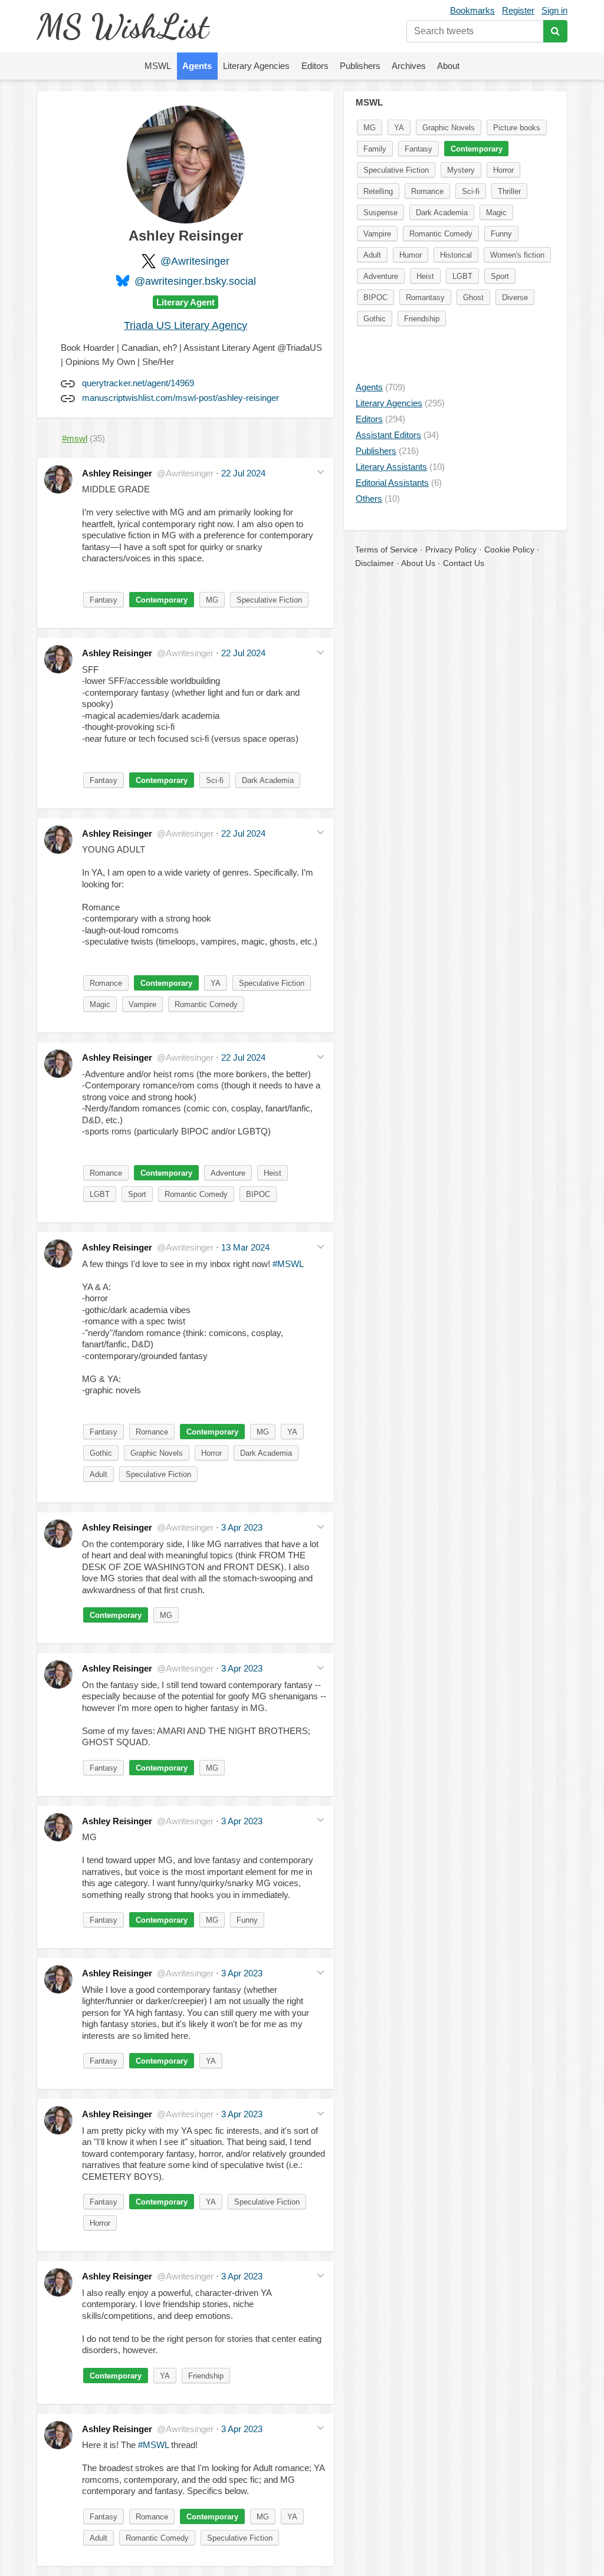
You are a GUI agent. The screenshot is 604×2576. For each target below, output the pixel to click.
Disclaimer (375, 563)
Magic (100, 1004)
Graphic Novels (157, 1453)
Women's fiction (517, 255)
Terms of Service (386, 550)
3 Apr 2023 (242, 1527)
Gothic (101, 1453)
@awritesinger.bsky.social (195, 281)
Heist (273, 1173)
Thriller (509, 191)
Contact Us (464, 563)
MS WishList (122, 26)
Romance (106, 983)
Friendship (206, 2376)
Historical (456, 255)
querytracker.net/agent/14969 (138, 383)
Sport (137, 1194)
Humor (411, 255)
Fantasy (104, 600)
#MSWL (288, 1264)
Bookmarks (472, 10)
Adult (99, 1474)
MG (212, 600)
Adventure (228, 1173)
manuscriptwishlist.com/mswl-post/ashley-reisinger (180, 398)
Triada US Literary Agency (186, 325)
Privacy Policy (451, 550)
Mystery (461, 170)
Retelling (378, 191)
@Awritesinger (195, 261)
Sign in (554, 10)
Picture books (517, 128)
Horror (211, 1453)
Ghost (473, 297)
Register (518, 10)
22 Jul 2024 (243, 473)
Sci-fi (215, 780)
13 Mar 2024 (245, 1247)
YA (216, 983)
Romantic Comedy (206, 1004)
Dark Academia (268, 780)
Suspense (380, 213)
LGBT (100, 1194)
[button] (321, 472)
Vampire (142, 1004)
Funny (247, 1920)
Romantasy (425, 297)
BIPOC (258, 1194)
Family (375, 149)
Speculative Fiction (269, 600)
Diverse (515, 297)
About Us (418, 563)
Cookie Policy (509, 550)
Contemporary (162, 600)
